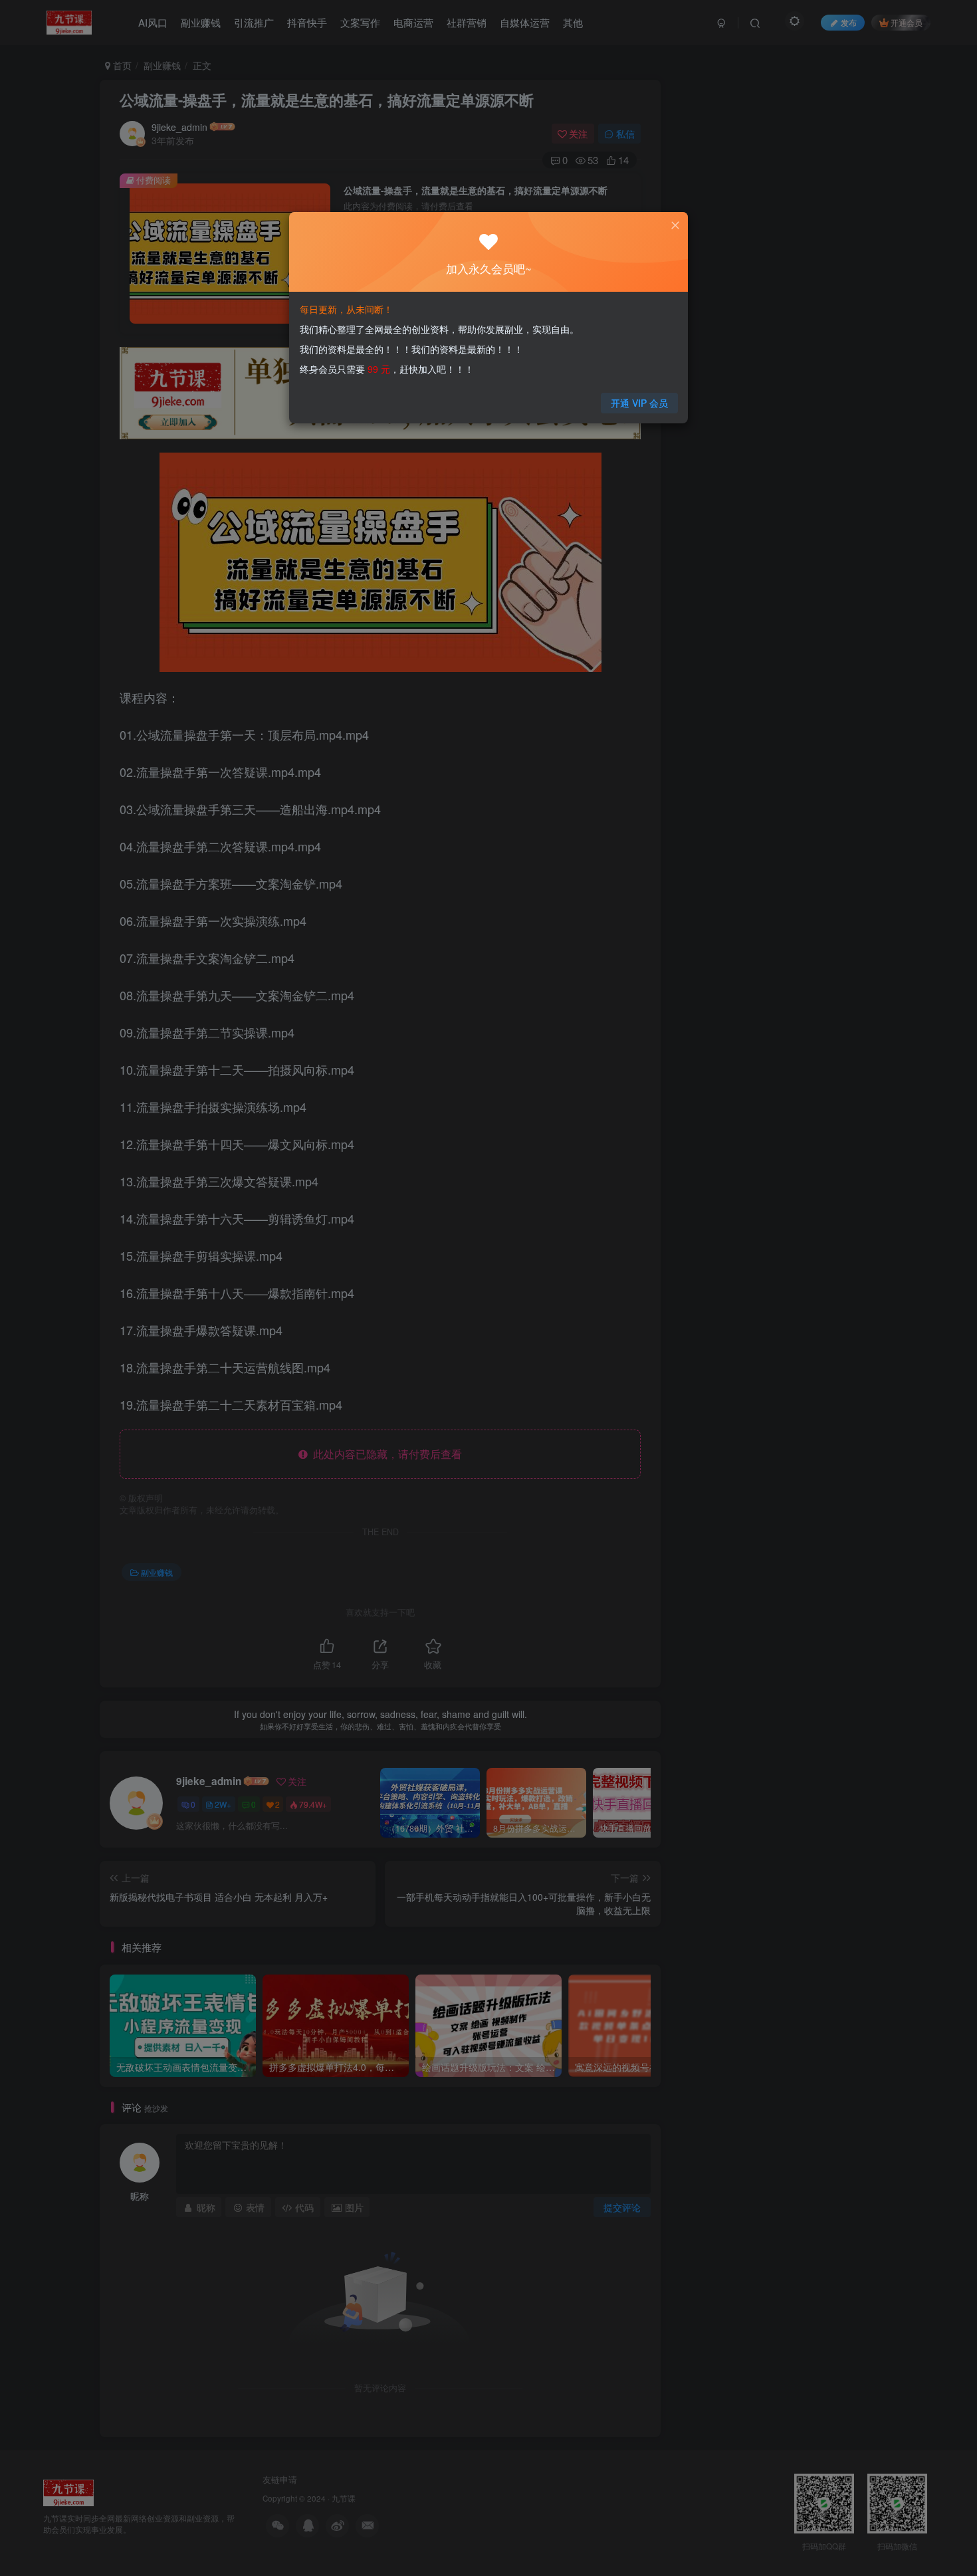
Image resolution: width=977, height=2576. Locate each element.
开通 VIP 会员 (639, 403)
